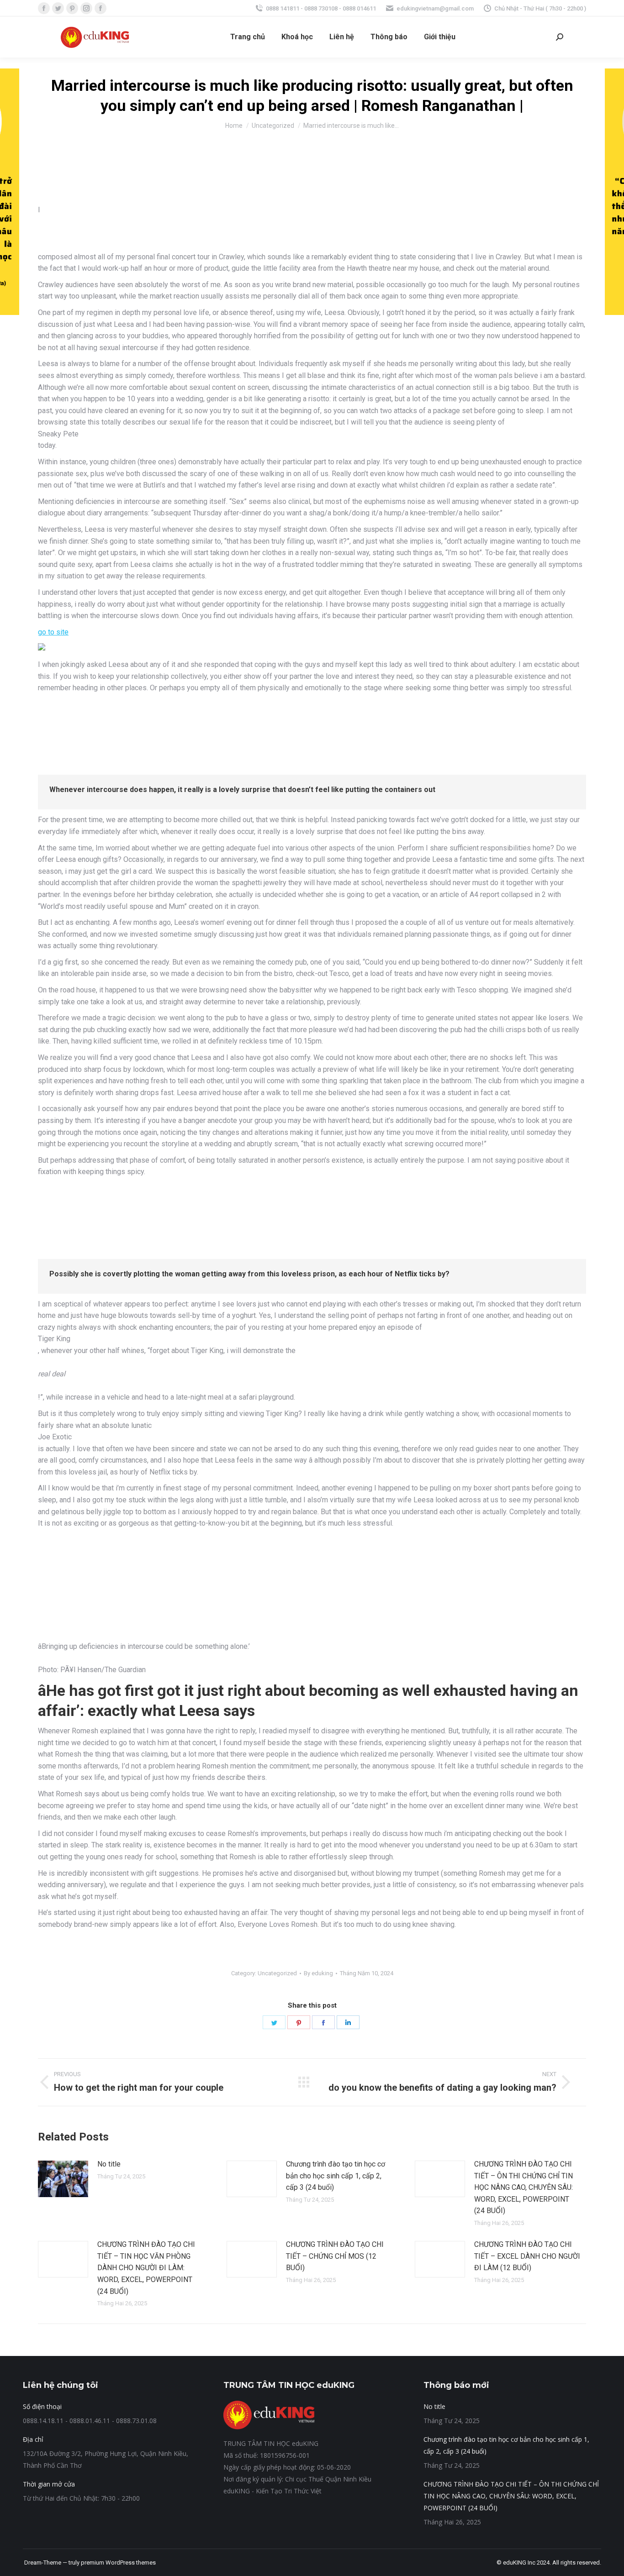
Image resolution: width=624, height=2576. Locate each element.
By (318, 1973)
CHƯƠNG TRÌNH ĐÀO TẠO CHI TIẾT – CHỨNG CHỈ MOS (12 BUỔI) (335, 2256)
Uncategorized (277, 1973)
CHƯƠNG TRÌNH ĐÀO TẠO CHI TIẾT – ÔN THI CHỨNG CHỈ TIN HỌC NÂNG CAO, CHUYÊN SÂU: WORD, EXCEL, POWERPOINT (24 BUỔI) (524, 2187)
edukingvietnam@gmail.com (435, 8)
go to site (53, 632)
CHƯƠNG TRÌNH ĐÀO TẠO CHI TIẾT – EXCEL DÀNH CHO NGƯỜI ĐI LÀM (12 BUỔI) (527, 2256)
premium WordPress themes (118, 2563)
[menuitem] (248, 37)
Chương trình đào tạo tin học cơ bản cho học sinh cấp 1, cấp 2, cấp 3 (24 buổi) (336, 2176)
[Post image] (63, 2179)
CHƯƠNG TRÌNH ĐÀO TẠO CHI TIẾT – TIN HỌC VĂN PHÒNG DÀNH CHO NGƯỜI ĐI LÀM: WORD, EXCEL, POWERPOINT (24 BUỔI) (146, 2268)
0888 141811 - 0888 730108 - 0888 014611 (321, 8)
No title (109, 2164)
